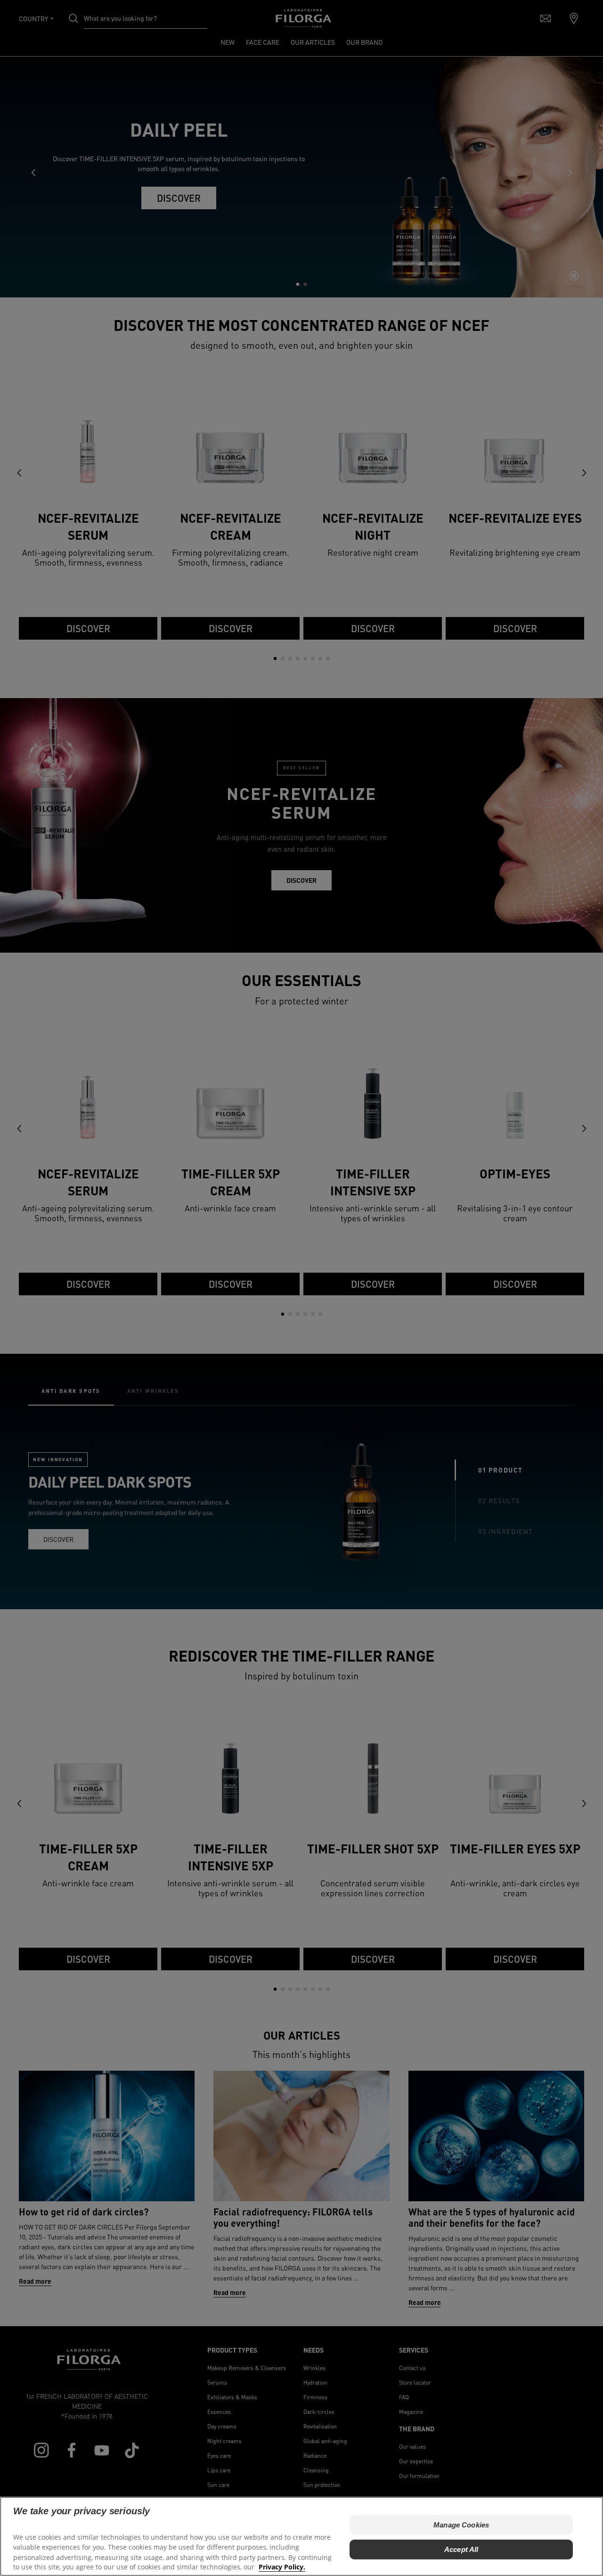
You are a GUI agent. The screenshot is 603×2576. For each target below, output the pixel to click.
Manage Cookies (461, 2524)
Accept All (461, 2549)
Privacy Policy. (282, 2567)
